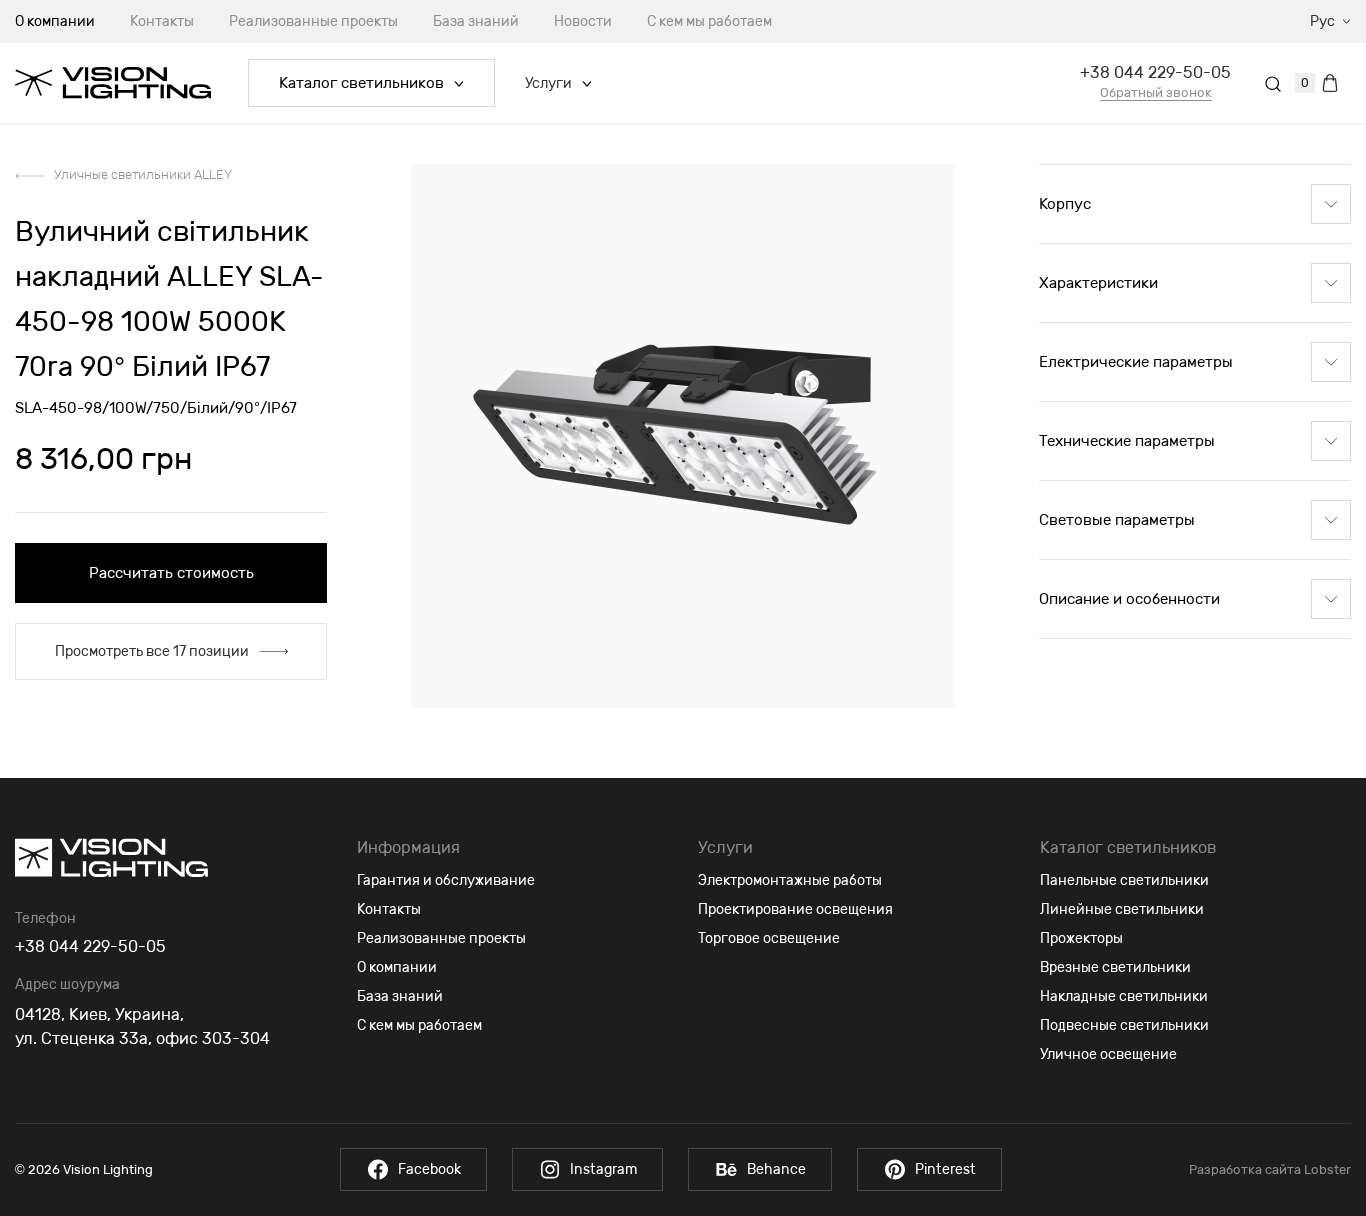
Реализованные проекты (313, 21)
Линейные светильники (1122, 909)
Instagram (603, 1169)
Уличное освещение (1108, 1054)
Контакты (162, 21)
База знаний (476, 21)
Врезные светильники (1115, 967)
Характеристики (1098, 283)
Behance (776, 1169)
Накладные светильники (1124, 996)
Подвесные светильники (1124, 1025)
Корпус (1065, 204)
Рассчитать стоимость (171, 573)
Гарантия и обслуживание (446, 880)
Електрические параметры (1136, 362)
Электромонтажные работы (790, 880)
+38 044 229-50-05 (1155, 72)
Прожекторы (1081, 938)
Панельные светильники (1124, 880)
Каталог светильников (361, 83)
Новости (583, 21)
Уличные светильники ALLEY (143, 174)
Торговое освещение (769, 938)
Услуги (548, 83)
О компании (397, 967)
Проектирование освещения (795, 909)
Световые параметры (1117, 520)
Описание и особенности (1129, 599)
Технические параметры (1127, 441)
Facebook (429, 1169)
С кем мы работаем (709, 21)
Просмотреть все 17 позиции (152, 651)
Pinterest (945, 1169)
